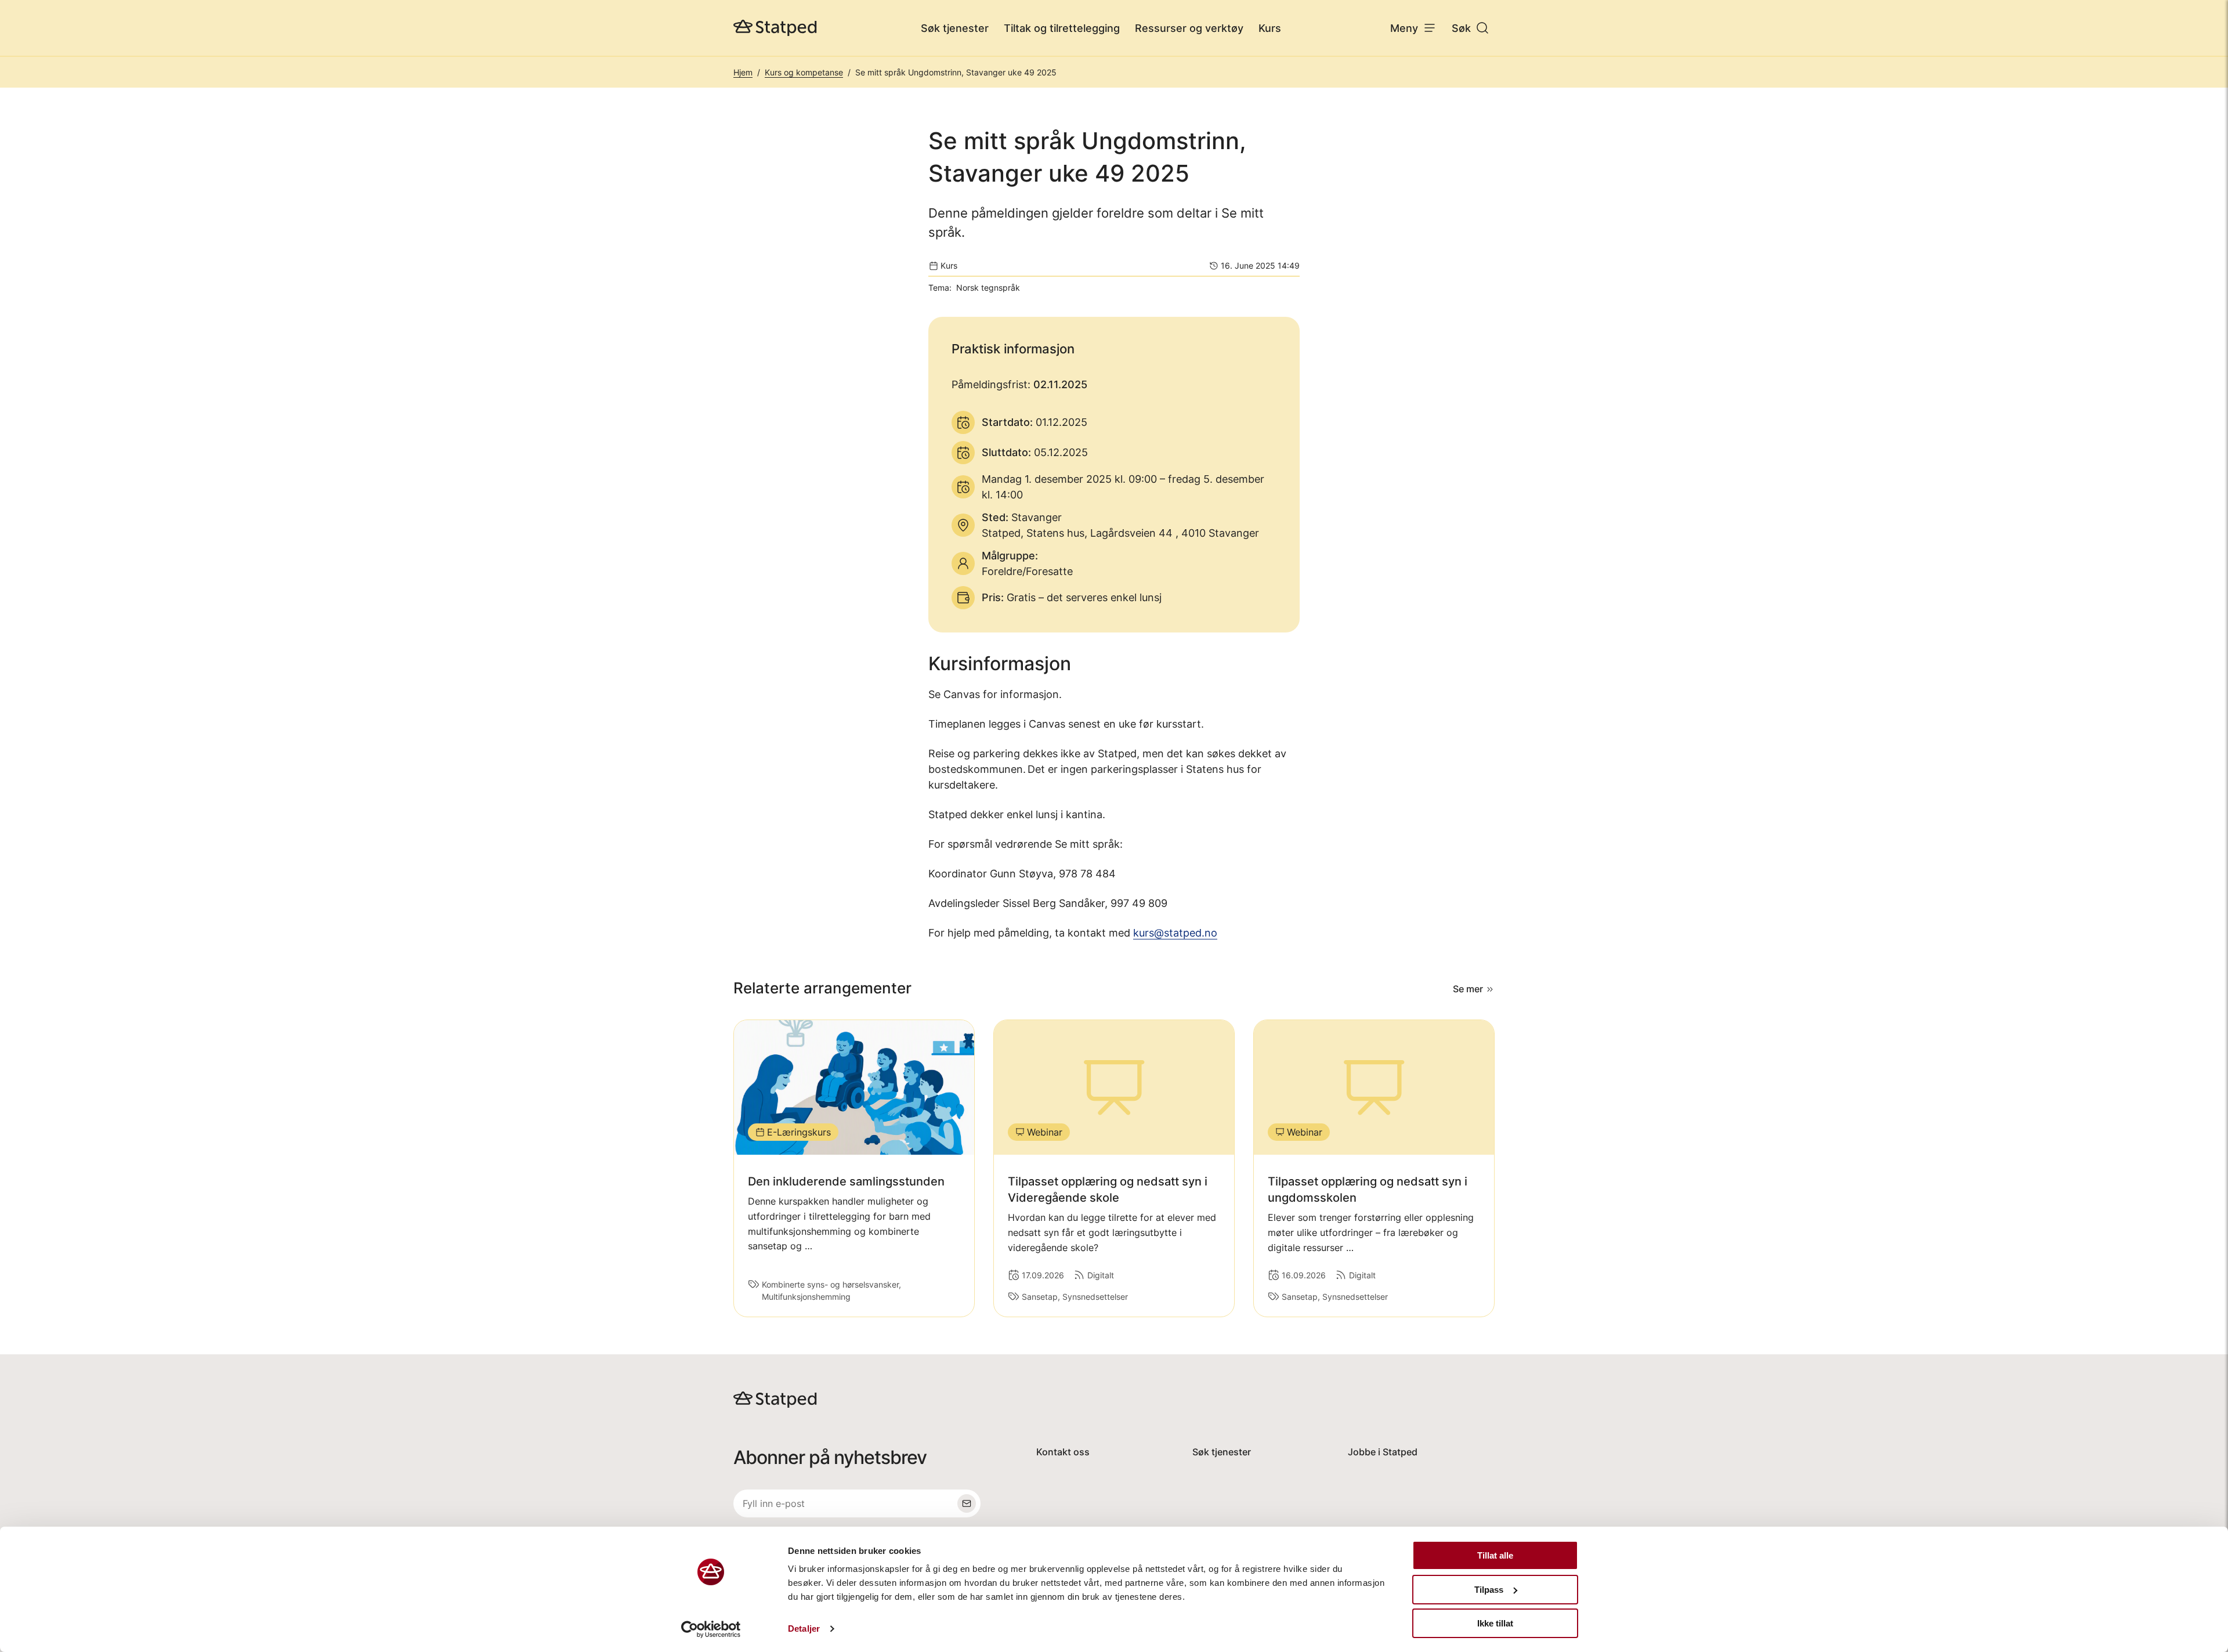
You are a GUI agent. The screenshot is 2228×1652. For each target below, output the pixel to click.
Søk (1461, 28)
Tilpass (1489, 1590)
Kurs (1270, 28)
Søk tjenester (955, 28)
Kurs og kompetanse (804, 72)
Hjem (743, 72)
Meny (1404, 28)
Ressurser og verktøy (1189, 28)
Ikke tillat (1495, 1623)
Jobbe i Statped (1383, 1452)
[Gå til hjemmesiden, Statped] (775, 28)
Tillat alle (1495, 1555)
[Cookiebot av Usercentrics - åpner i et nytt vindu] (711, 1629)
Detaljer (804, 1628)
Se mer (1468, 989)
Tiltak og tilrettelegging (1062, 28)
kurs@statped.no (1175, 933)
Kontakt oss (1063, 1452)
